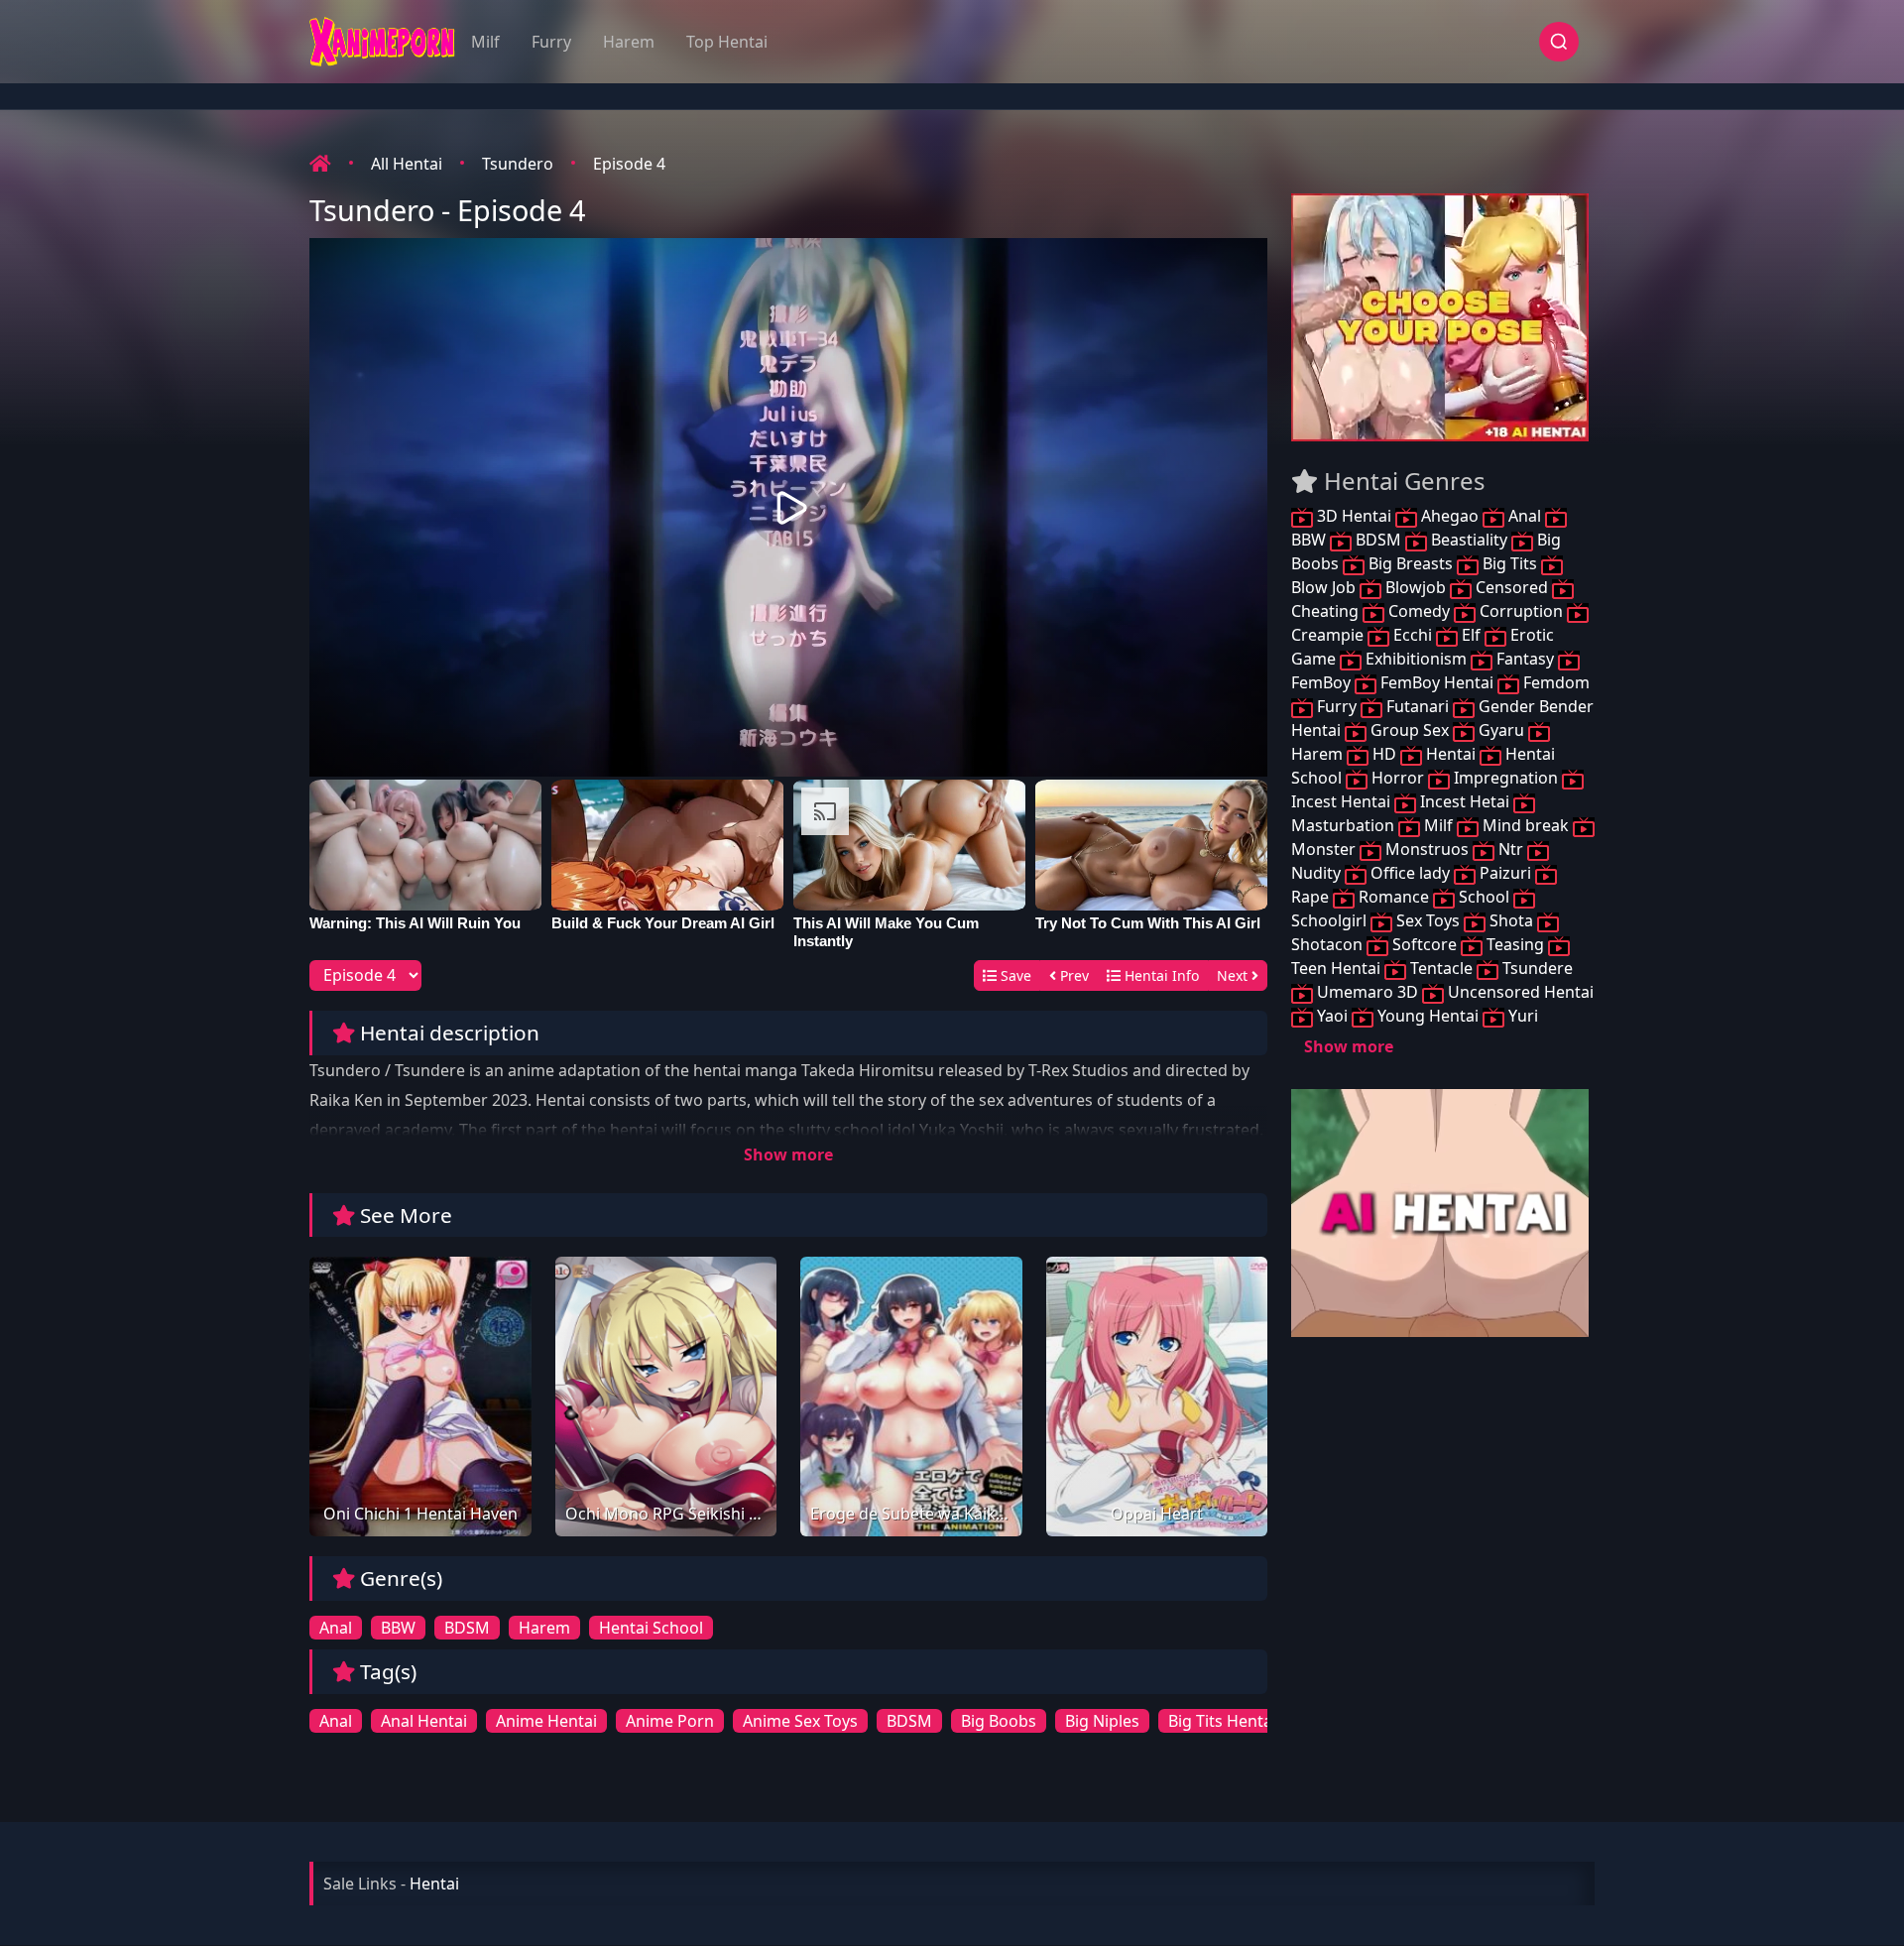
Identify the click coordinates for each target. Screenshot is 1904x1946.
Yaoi (1332, 1016)
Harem (629, 42)
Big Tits (1510, 563)
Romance (1394, 897)
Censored (1512, 587)
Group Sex (1410, 730)
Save (1014, 975)
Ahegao (1450, 516)
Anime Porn (670, 1721)
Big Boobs (999, 1721)
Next (1234, 975)
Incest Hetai (1465, 801)
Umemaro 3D (1368, 992)
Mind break (1526, 825)
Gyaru (1501, 730)
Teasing (1515, 944)
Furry (551, 42)
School (1484, 897)
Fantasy (1525, 659)
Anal (336, 1628)
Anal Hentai (424, 1721)
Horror (1398, 778)
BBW (398, 1628)
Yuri (1521, 1016)
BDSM (467, 1628)
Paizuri (1505, 873)
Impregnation (1506, 778)
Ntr (1511, 849)
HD (1384, 754)
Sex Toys (1428, 920)
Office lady (1410, 873)
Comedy (1419, 611)
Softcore (1425, 944)
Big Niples (1102, 1721)
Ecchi (1413, 635)
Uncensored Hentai (1519, 992)
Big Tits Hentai (1222, 1721)
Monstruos (1427, 849)
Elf (1471, 635)
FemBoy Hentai (1437, 682)
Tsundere (1536, 968)
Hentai (1451, 754)
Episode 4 (629, 164)
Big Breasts (1411, 563)
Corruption (1521, 611)
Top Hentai (727, 42)
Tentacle (1441, 968)
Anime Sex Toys (800, 1721)
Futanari (1418, 706)
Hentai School (651, 1628)
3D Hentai (1354, 516)
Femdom (1554, 682)
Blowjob (1416, 587)
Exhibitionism (1416, 659)
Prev (1072, 975)
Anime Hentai (546, 1721)
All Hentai (407, 164)
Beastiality (1469, 540)
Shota (1511, 920)
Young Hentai (1428, 1016)
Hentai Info (1160, 975)
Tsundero (518, 164)
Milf (485, 42)
